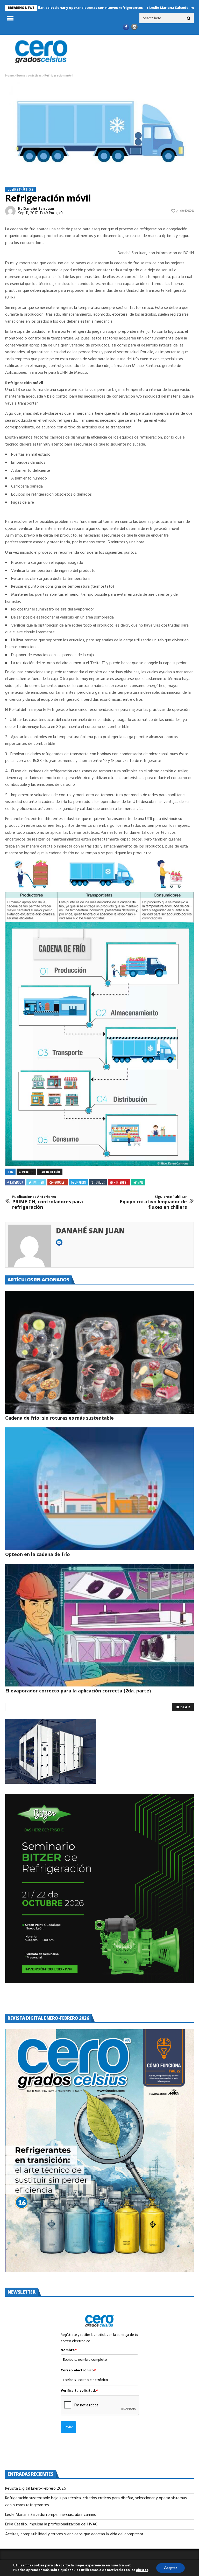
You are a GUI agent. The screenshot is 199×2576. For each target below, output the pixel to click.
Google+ (60, 1182)
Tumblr (99, 1182)
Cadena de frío (50, 1172)
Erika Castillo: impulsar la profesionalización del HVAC (51, 2524)
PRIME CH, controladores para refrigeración (48, 1202)
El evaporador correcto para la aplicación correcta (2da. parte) (78, 1691)
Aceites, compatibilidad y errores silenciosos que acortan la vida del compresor (75, 2534)
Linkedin (80, 1182)
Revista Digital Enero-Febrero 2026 (36, 2489)
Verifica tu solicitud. (79, 2391)
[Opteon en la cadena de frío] (99, 1489)
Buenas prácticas (29, 76)
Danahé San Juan (39, 209)
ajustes (142, 2570)
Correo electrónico (78, 2371)
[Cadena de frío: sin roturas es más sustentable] (99, 1352)
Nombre (69, 2350)
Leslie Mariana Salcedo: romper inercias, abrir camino (139, 8)
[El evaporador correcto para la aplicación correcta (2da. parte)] (99, 1625)
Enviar (68, 2427)
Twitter (38, 1182)
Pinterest (121, 1182)
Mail (140, 1182)
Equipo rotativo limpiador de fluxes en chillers (153, 1202)
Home (9, 76)
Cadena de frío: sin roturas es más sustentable (59, 1418)
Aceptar (170, 2568)
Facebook (17, 1182)
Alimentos (26, 1172)
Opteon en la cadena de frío (38, 1554)
